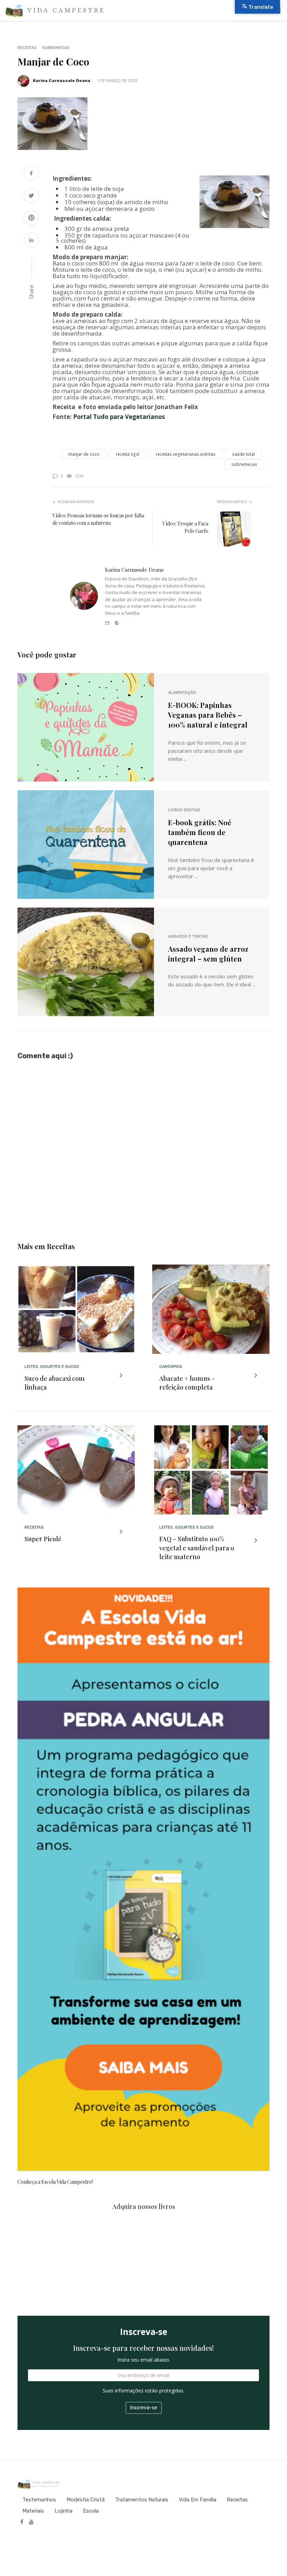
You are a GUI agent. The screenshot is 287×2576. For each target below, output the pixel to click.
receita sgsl (128, 454)
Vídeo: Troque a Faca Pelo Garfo (185, 527)
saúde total (243, 454)
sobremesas (244, 464)
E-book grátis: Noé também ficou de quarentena (200, 832)
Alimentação (182, 693)
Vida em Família (198, 2500)
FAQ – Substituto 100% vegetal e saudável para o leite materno (197, 1548)
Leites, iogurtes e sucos (52, 1366)
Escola (91, 2511)
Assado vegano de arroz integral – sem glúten (208, 954)
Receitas (27, 48)
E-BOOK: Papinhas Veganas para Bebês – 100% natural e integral (208, 715)
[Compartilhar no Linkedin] (31, 241)
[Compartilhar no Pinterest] (31, 218)
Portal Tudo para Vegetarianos (119, 417)
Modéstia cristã (86, 2500)
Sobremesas (56, 48)
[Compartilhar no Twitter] (31, 196)
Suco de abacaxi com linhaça (55, 1383)
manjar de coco (84, 454)
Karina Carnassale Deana (62, 81)
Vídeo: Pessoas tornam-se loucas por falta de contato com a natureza (98, 519)
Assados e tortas (188, 936)
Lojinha (64, 2511)
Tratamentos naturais (142, 2500)
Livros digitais (184, 810)
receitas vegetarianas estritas (186, 454)
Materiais (33, 2511)
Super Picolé (43, 1539)
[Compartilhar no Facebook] (31, 174)
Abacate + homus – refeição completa (187, 1383)
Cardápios (171, 1366)
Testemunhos (39, 2500)
